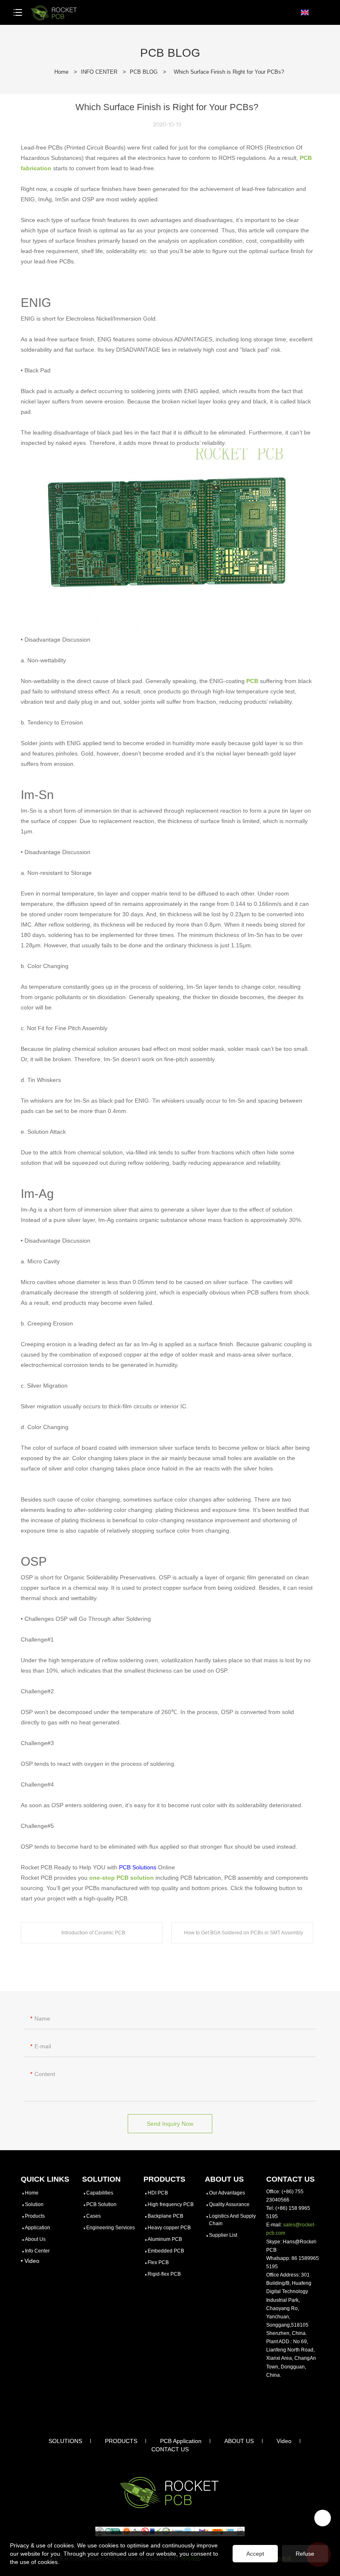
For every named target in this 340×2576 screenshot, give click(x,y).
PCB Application (181, 2441)
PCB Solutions (138, 1867)
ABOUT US (239, 2441)
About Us (35, 2239)
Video (284, 2441)
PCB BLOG (144, 72)
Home (61, 72)
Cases (93, 2216)
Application (38, 2228)
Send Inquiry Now (170, 2124)
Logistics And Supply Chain (232, 2220)
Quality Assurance (229, 2204)
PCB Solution (101, 2204)
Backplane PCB (165, 2216)
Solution (34, 2204)
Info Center (37, 2251)
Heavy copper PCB (169, 2228)
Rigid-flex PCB (164, 2274)
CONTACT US (170, 2449)
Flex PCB (158, 2262)
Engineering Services (110, 2228)
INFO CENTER (99, 72)
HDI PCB (158, 2193)
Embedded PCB (166, 2251)
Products (35, 2216)
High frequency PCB (171, 2204)
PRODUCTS (121, 2441)
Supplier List (223, 2235)
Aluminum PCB (165, 2239)
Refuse (305, 2554)
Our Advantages (227, 2193)
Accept (255, 2554)
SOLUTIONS (65, 2441)
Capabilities (100, 2193)
